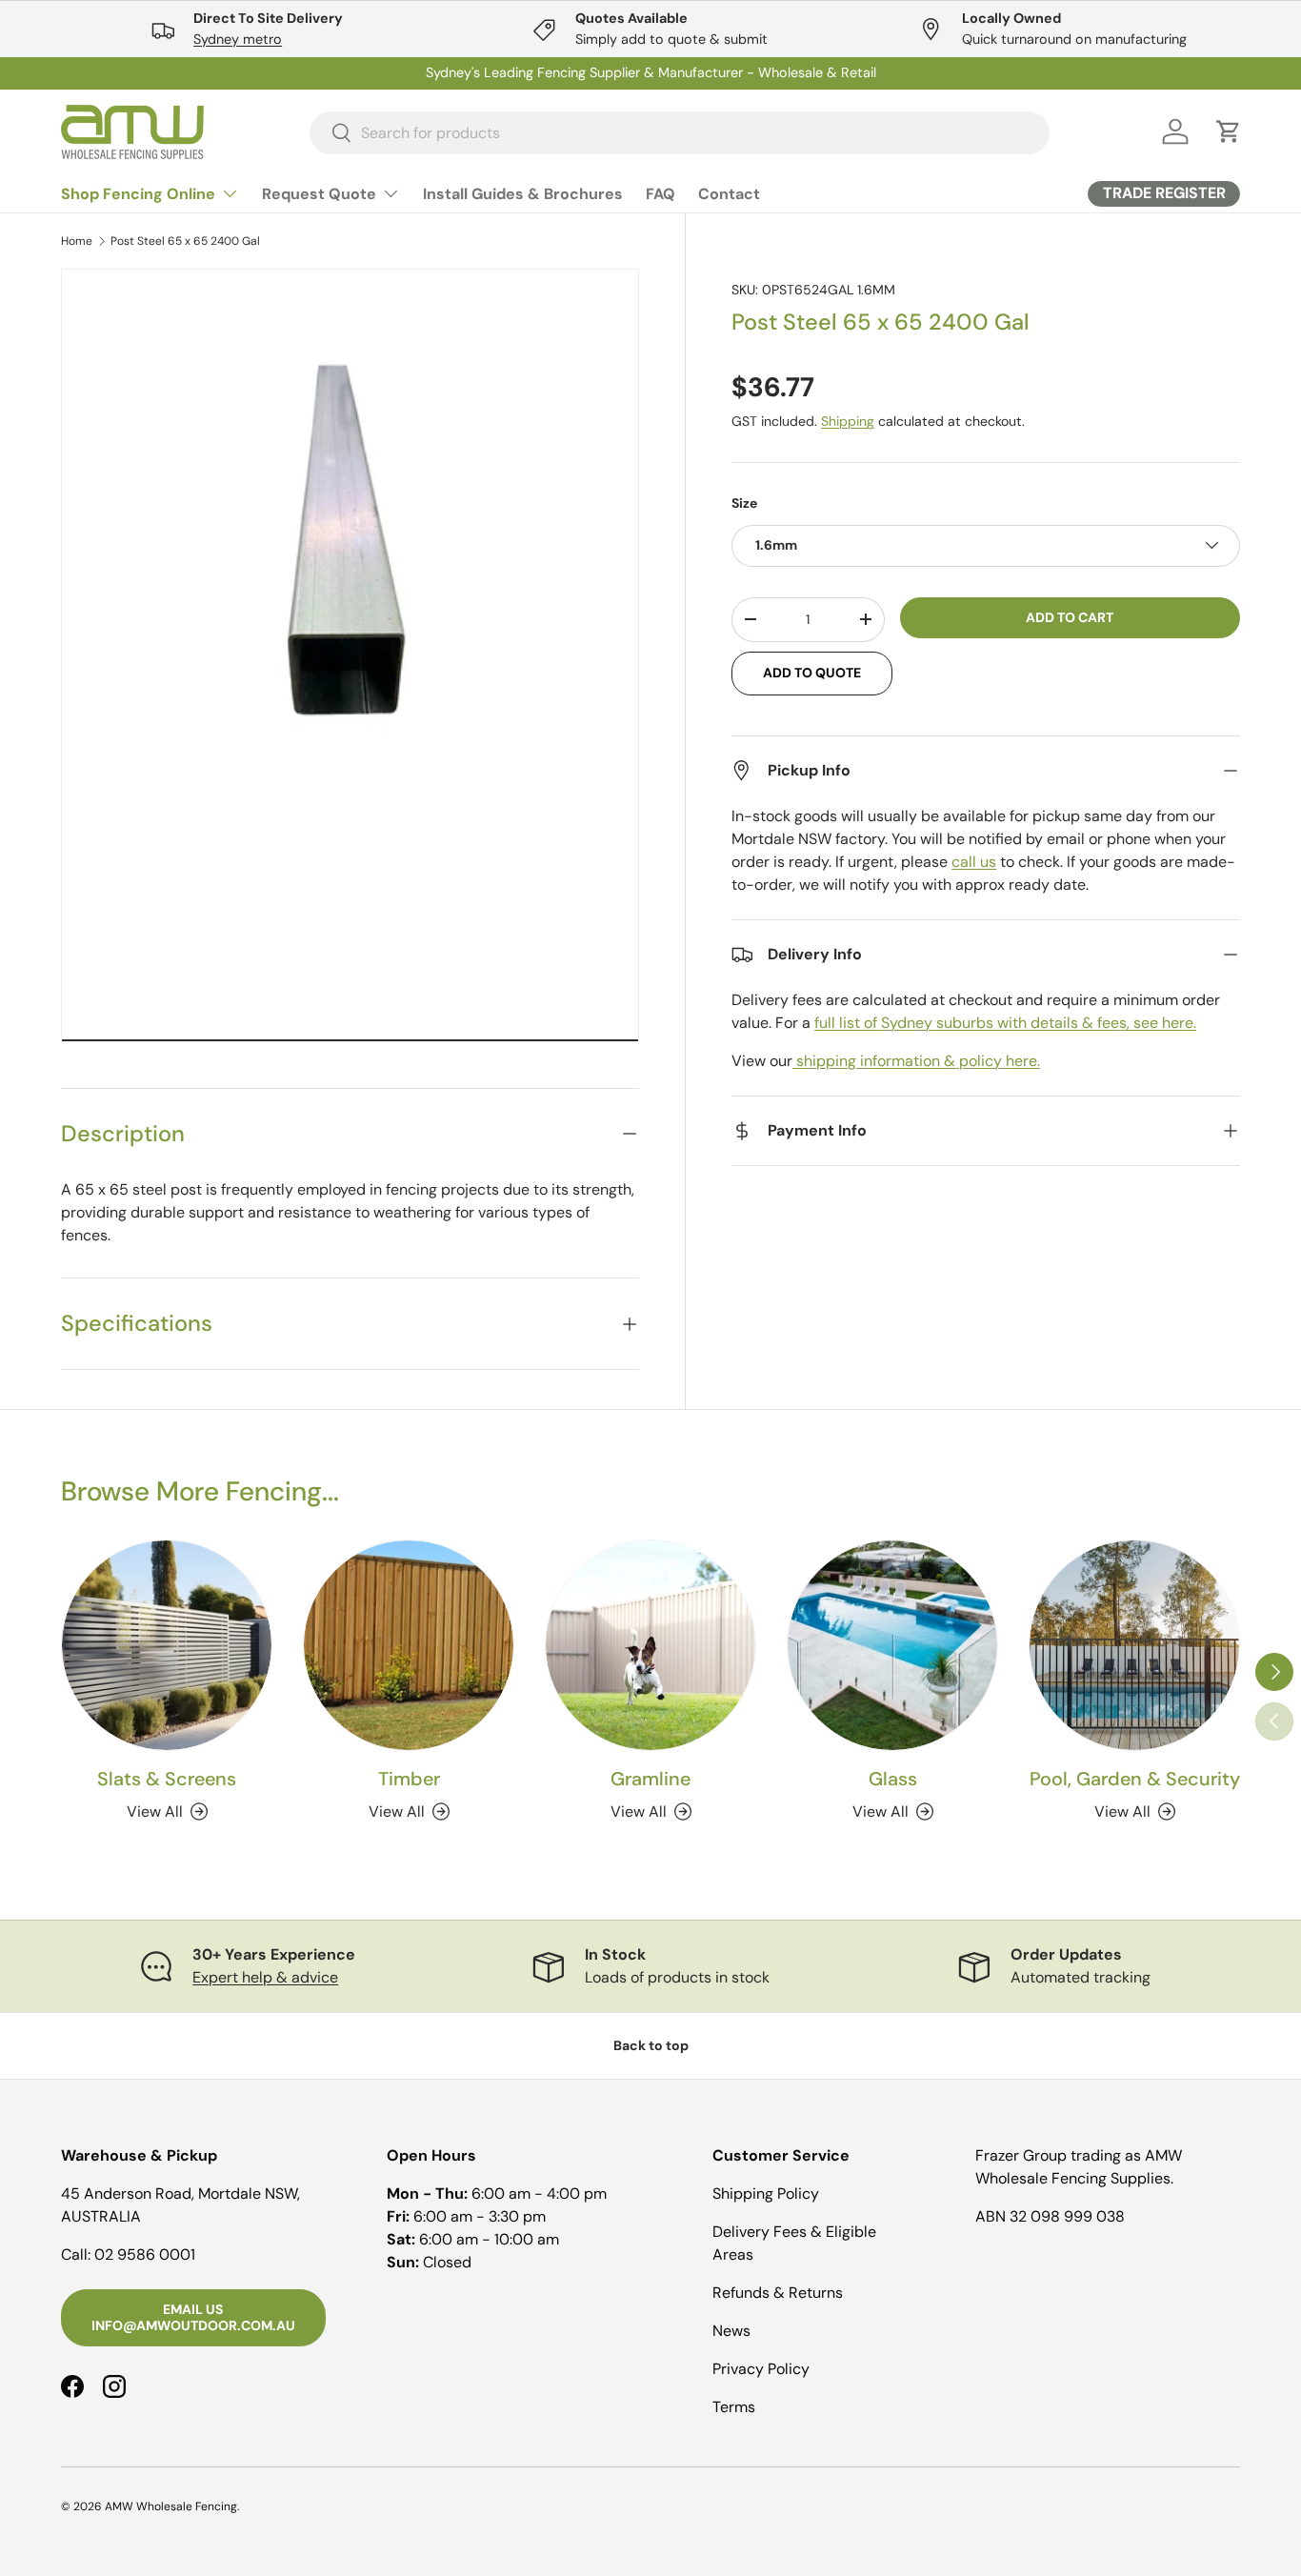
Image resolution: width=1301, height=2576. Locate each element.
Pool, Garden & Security (1135, 1779)
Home (77, 241)
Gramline (650, 1779)
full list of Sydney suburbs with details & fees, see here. (1005, 1023)
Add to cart (1070, 616)
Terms (734, 2407)
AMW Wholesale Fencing (171, 2506)
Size (744, 503)
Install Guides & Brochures (523, 194)
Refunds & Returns (778, 2293)
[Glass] (892, 1645)
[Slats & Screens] (167, 1645)
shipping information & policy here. (916, 1061)
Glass (893, 1779)
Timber (409, 1779)
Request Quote (319, 194)
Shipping (848, 421)
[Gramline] (650, 1645)
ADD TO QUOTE (812, 673)
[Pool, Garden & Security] (1134, 1645)
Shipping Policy (766, 2194)
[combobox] (680, 132)
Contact (729, 194)
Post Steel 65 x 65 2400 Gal (185, 241)
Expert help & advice (265, 1977)
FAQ (661, 194)
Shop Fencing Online (138, 194)
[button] (1229, 131)
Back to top (651, 2045)
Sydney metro (238, 39)
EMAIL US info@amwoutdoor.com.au (193, 2317)
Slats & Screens (167, 1779)
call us (974, 862)
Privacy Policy (761, 2369)
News (731, 2331)
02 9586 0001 (145, 2254)
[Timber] (409, 1645)
